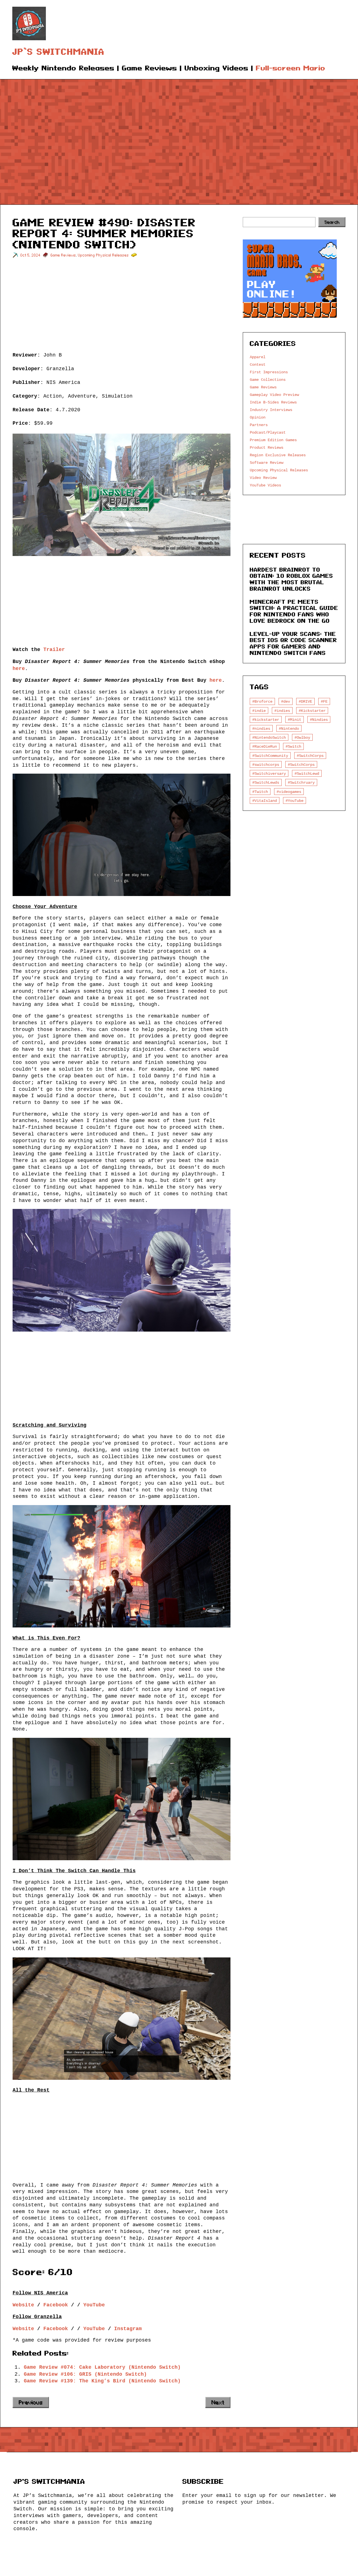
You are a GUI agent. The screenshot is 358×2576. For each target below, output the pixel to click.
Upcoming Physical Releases (103, 255)
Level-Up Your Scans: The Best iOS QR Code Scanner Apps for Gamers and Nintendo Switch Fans (293, 643)
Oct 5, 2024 (30, 255)
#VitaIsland (265, 801)
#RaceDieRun (265, 746)
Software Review (267, 463)
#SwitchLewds (266, 782)
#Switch (293, 746)
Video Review (263, 478)
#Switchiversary (269, 773)
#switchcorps (266, 765)
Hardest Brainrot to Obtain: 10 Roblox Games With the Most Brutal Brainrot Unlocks (291, 579)
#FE (324, 701)
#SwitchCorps (310, 756)
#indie (259, 711)
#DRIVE (305, 701)
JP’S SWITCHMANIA (58, 52)
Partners (259, 425)
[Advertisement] (179, 134)
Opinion (258, 417)
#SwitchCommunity (270, 756)
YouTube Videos (265, 485)
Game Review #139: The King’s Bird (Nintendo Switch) (102, 2381)
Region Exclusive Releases (278, 455)
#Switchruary (301, 782)
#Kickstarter (312, 711)
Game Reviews (63, 255)
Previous (31, 2402)
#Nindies (319, 720)
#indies (282, 711)
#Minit (295, 720)
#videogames (289, 792)
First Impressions (269, 372)
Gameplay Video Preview (274, 395)
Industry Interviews (271, 410)
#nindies (261, 729)
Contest (258, 364)
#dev (286, 701)
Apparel (258, 357)
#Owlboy (302, 737)
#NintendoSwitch (269, 737)
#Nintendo (289, 729)
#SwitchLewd (307, 773)
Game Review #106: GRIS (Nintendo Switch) (85, 2374)
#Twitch (260, 792)
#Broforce (262, 701)
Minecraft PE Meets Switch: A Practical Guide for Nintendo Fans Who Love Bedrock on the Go (294, 611)
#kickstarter (266, 720)
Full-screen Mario (291, 68)
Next (218, 2402)
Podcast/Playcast (268, 432)
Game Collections (268, 380)
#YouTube (295, 801)
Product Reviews (267, 447)
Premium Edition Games (273, 440)
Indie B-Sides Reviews (273, 402)
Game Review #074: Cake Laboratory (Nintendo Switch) (102, 2367)
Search (332, 222)
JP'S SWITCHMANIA (49, 2481)
